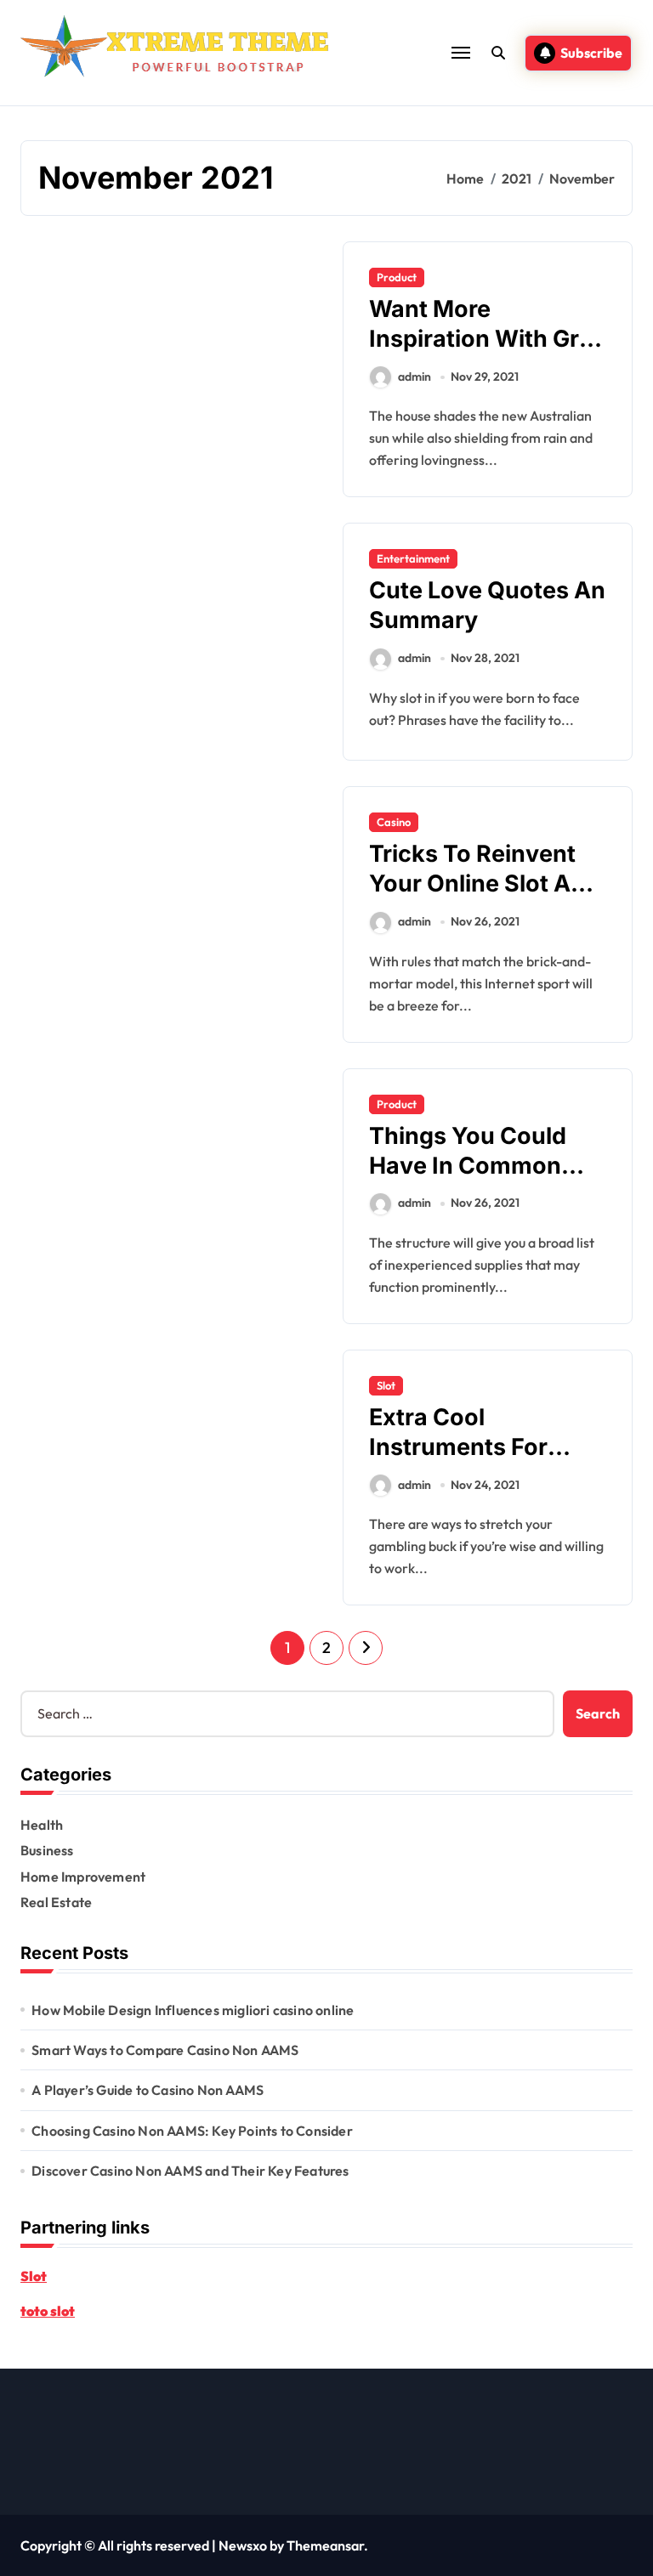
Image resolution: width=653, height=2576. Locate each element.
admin (415, 376)
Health (42, 1825)
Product (397, 277)
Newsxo (243, 2545)
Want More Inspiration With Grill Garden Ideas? (483, 339)
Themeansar (325, 2545)
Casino (394, 822)
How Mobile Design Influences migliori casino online (193, 2010)
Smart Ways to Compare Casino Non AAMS (165, 2050)
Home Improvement (83, 1877)
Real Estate (56, 1902)
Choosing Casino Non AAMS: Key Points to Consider (192, 2131)
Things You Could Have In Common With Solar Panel (468, 1166)
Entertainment (413, 558)
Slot (386, 1385)
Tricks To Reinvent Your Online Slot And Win (484, 883)
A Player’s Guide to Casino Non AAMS (148, 2090)
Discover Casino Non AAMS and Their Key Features (190, 2171)
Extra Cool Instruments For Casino (458, 1447)
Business (47, 1850)
